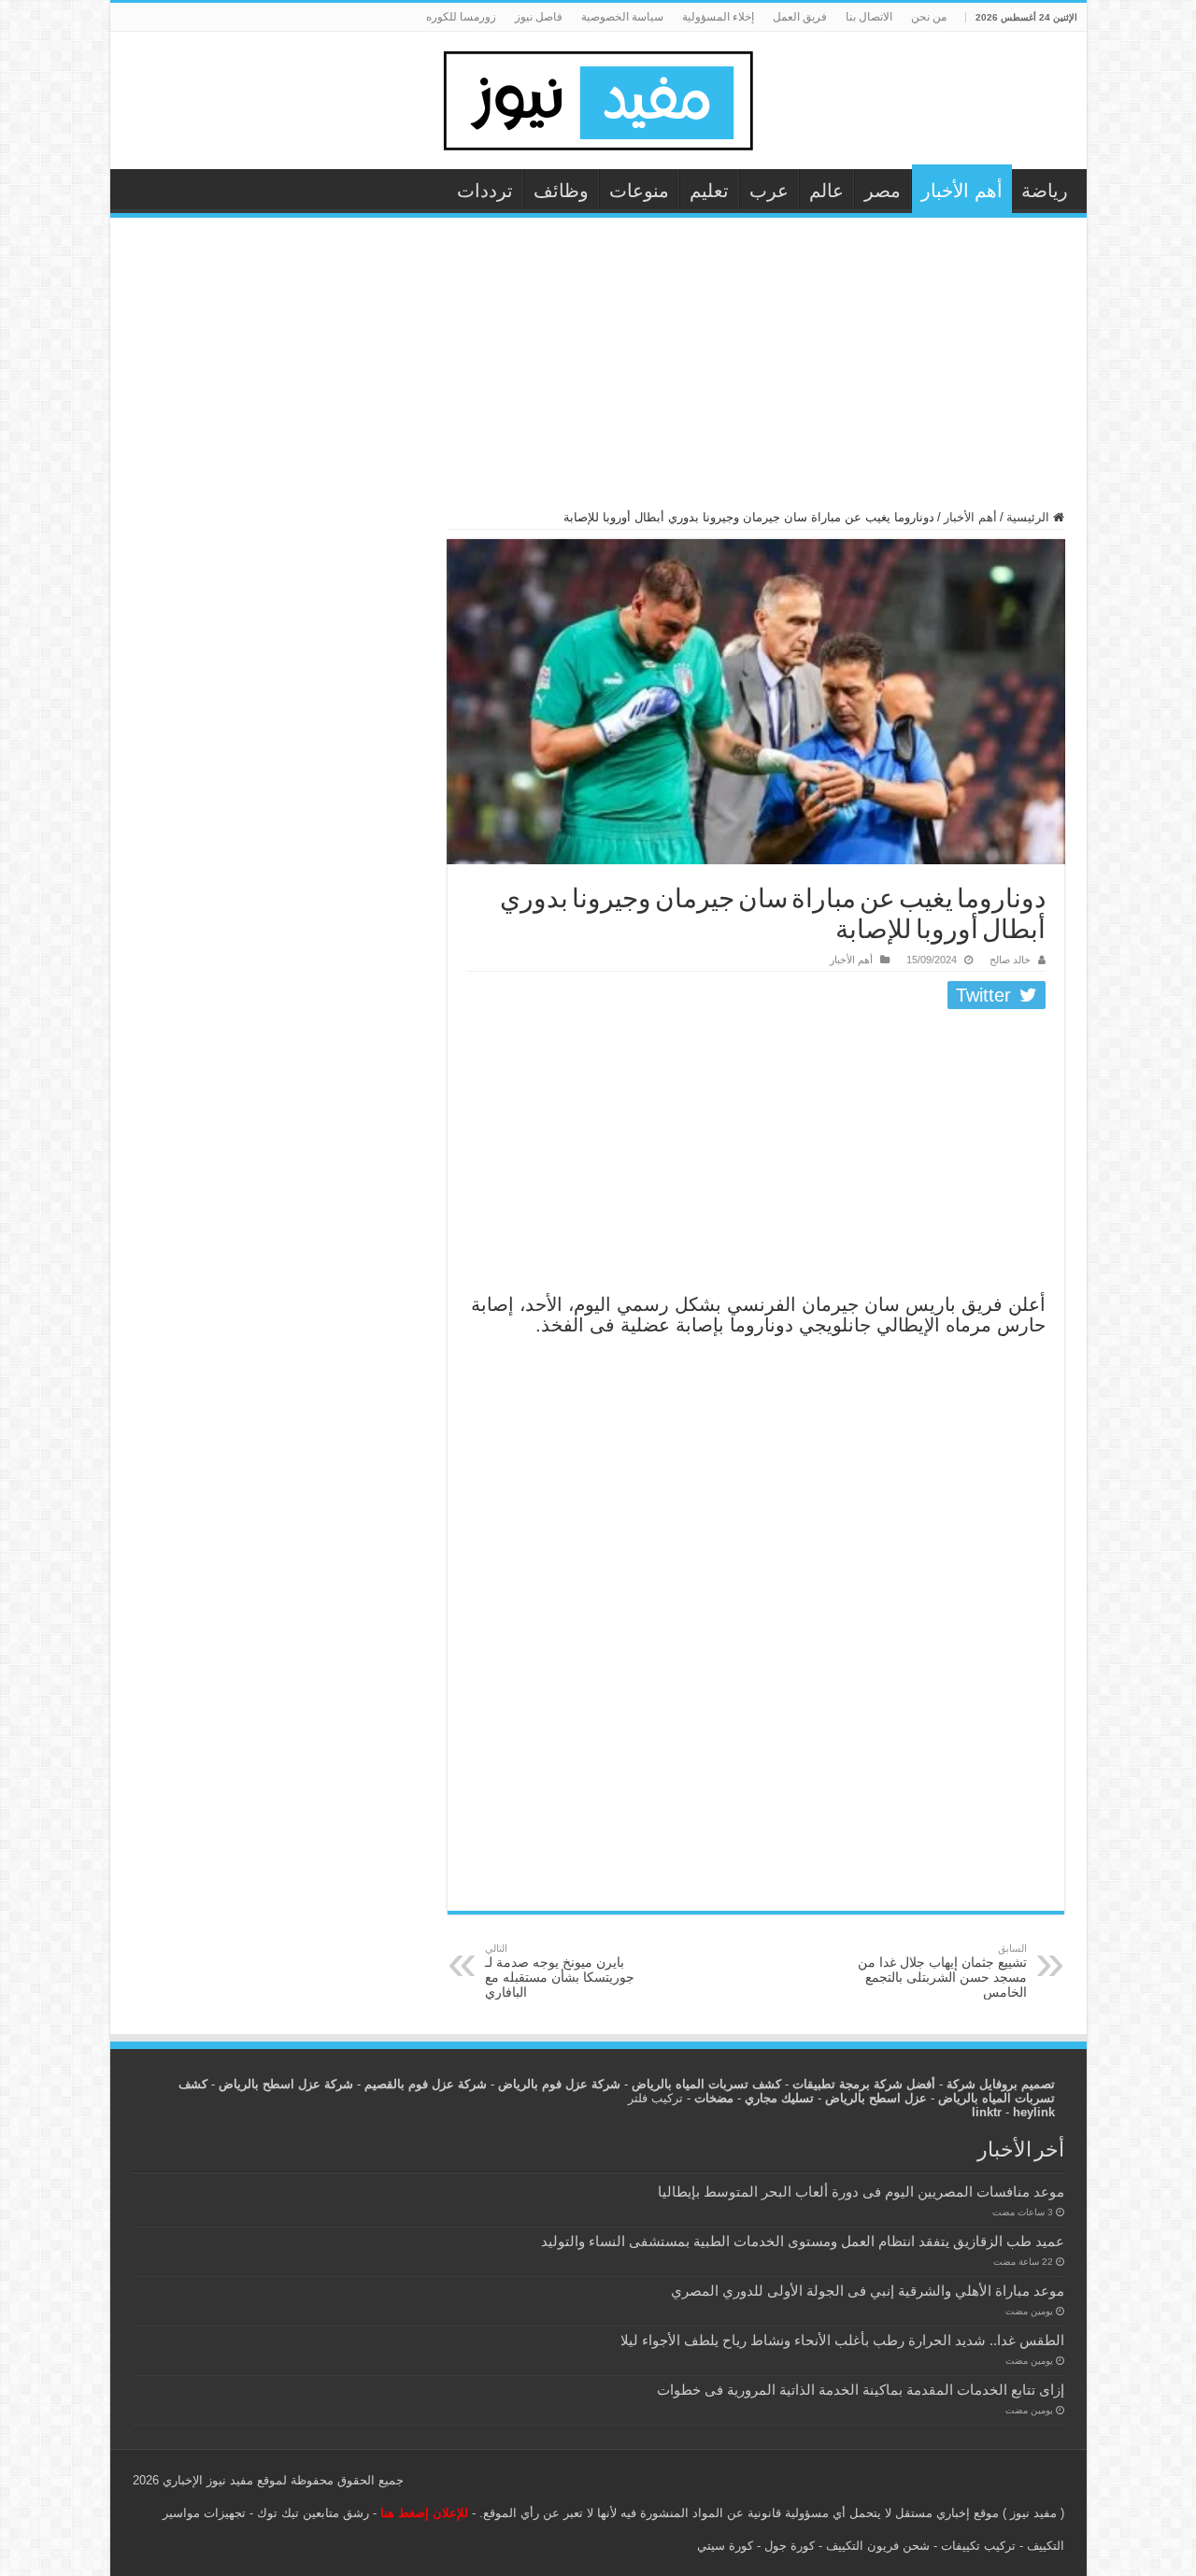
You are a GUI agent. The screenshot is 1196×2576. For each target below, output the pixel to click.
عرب (769, 191)
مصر (883, 191)
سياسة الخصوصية (622, 17)
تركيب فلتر (655, 2098)
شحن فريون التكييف (878, 2546)
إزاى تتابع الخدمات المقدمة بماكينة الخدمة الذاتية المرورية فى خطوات (861, 2390)
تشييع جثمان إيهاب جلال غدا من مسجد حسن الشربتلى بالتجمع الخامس (942, 1971)
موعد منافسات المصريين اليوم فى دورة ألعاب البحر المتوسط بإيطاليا (861, 2192)
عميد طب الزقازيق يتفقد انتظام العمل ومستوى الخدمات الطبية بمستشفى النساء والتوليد (803, 2241)
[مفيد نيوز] (598, 97)
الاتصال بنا (869, 17)
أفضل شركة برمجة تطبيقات (864, 2084)
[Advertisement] (598, 372)
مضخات (714, 2098)
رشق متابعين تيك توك (313, 2513)
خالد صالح (1010, 960)
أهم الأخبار (962, 191)
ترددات (485, 191)
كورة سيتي (725, 2546)
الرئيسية (1030, 517)
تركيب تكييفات (978, 2546)
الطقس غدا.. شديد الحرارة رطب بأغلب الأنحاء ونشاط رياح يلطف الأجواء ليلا (842, 2340)
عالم (826, 191)
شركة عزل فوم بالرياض (559, 2084)
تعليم (709, 191)
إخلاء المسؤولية (718, 17)
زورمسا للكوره (461, 17)
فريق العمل (800, 17)
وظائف (561, 191)
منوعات (639, 191)
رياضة (1045, 191)
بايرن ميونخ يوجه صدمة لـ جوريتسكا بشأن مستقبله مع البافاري (560, 1971)
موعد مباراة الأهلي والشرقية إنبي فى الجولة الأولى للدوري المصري (868, 2291)
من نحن (929, 17)
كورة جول (788, 2546)
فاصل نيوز (539, 17)
